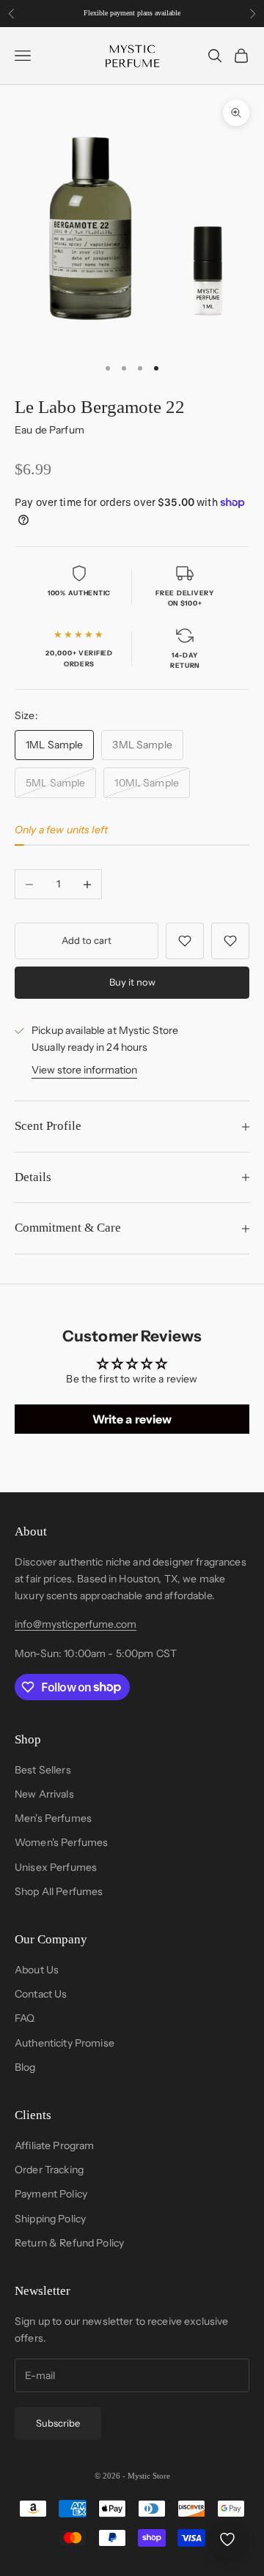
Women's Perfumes (61, 1842)
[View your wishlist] (227, 2539)
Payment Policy (51, 2194)
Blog (25, 2067)
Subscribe (58, 2423)
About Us (37, 1970)
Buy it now (132, 982)
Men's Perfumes (53, 1818)
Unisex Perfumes (56, 1867)
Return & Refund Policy (69, 2243)
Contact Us (41, 1994)
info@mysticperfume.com (76, 1624)
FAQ (25, 2018)
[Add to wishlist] (185, 941)
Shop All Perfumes (59, 1891)
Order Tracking (49, 2170)
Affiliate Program (54, 2145)
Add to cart (87, 940)
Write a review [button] (132, 1419)
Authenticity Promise (65, 2043)
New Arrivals (44, 1794)
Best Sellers (43, 1770)
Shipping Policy (50, 2219)
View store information (84, 1070)
